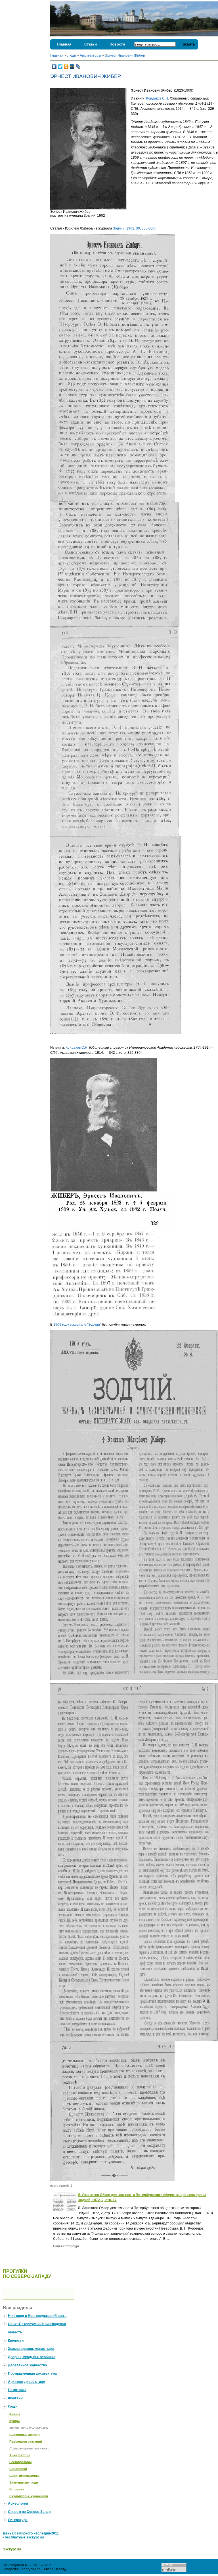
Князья (15, 2414)
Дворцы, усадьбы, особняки (32, 2357)
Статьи (91, 44)
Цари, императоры (24, 2476)
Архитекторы (90, 55)
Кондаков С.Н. (158, 98)
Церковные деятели (25, 2435)
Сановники (18, 2469)
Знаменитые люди (24, 2482)
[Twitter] (60, 67)
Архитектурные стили (27, 2382)
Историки (17, 2489)
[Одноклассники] (66, 67)
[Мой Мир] (72, 67)
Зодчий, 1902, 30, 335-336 (134, 228)
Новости (117, 44)
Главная (64, 44)
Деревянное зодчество (27, 2365)
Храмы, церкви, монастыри (31, 2349)
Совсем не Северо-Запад (29, 2512)
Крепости (16, 2340)
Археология (18, 2503)
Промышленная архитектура (32, 2373)
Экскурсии (12, 2549)
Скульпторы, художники (29, 2496)
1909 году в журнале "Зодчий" (77, 1325)
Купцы (14, 2421)
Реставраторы (20, 2462)
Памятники (17, 2390)
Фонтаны (16, 2398)
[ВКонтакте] (54, 67)
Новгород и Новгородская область (37, 2316)
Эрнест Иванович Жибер (125, 55)
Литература (18, 2520)
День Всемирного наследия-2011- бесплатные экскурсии (31, 2535)
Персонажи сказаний (26, 2441)
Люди (72, 55)
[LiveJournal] (78, 67)
